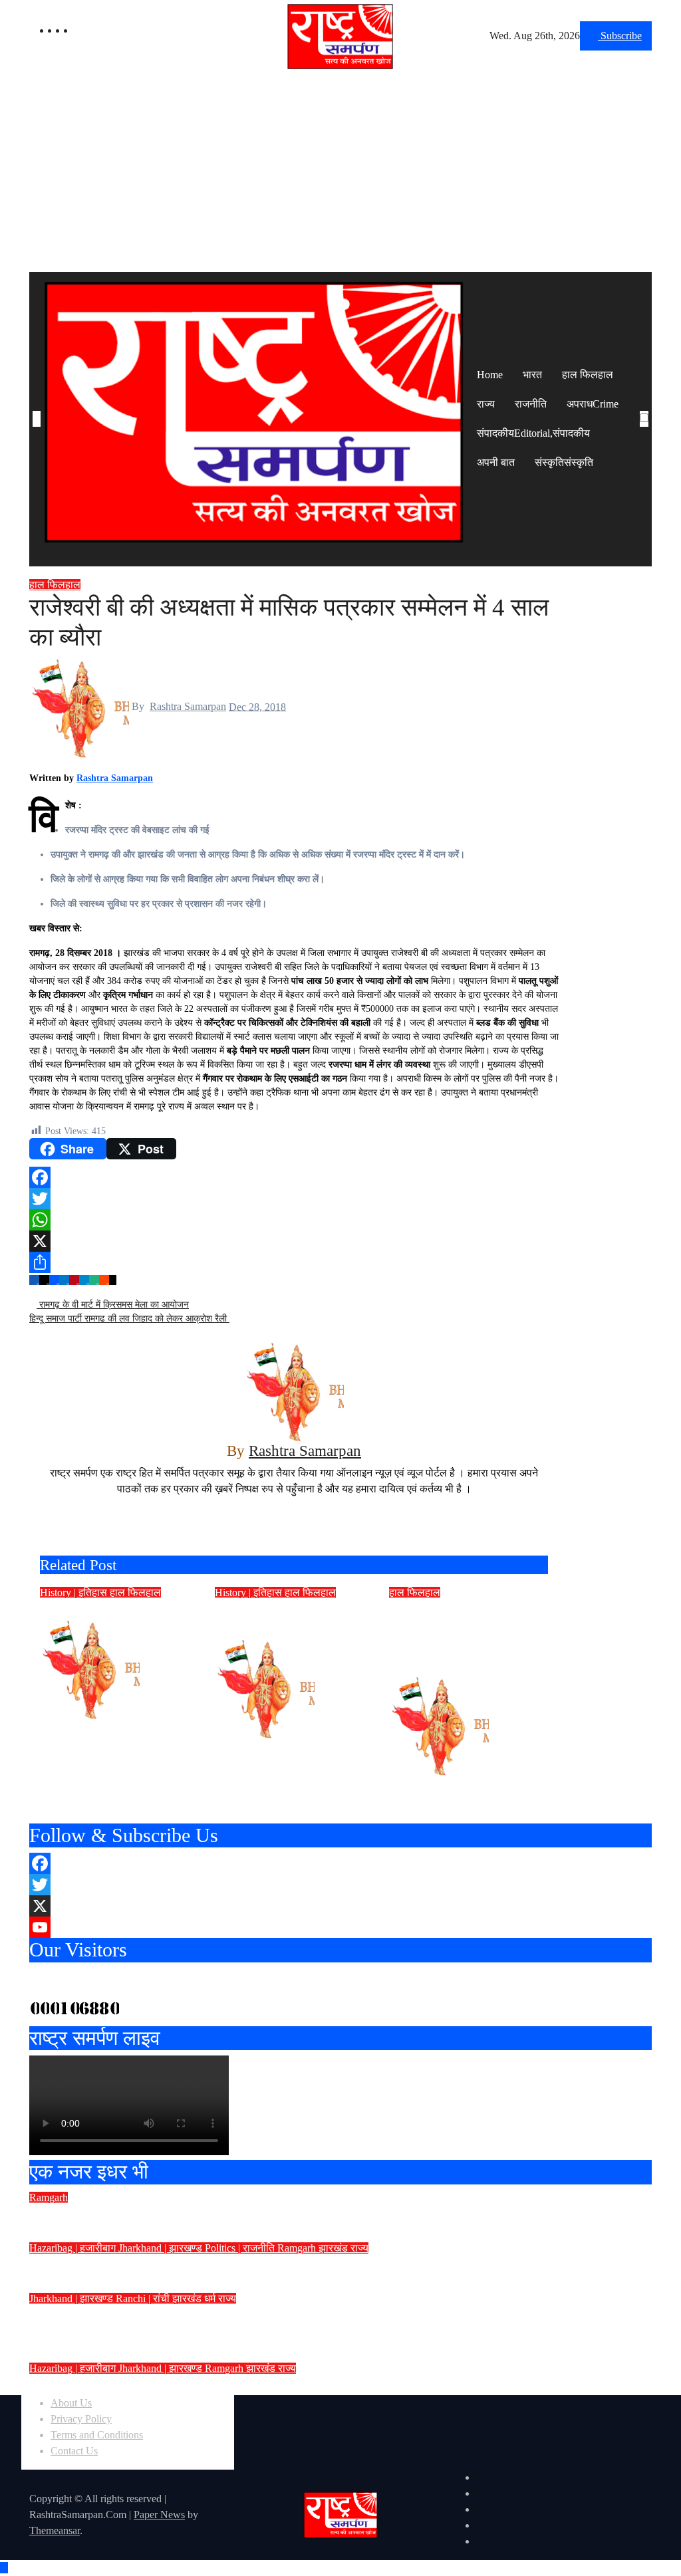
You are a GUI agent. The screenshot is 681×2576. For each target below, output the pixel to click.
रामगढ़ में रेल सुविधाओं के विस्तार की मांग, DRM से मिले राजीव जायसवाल (224, 2266)
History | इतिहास (75, 1592)
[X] (294, 1241)
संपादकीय (533, 433)
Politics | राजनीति (241, 2248)
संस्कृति (564, 462)
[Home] (37, 419)
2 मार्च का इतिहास (87, 1610)
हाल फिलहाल (588, 375)
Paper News (159, 2515)
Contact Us (74, 2451)
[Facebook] (294, 1177)
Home (490, 375)
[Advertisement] (340, 172)
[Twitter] (294, 1199)
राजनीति (531, 404)
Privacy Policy (81, 2419)
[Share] (294, 1262)
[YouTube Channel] (340, 1927)
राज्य (486, 404)
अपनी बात (496, 462)
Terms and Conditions (97, 2435)
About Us (71, 2403)
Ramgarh (49, 2197)
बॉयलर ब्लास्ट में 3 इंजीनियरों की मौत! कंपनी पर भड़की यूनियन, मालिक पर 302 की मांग (261, 2215)
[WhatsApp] (294, 1220)
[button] (644, 435)
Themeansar (55, 2530)
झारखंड (335, 2248)
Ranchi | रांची (144, 2298)
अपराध (593, 404)
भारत (532, 375)
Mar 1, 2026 (285, 1746)
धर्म (211, 2298)
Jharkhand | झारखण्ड (162, 2248)
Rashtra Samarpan (188, 706)
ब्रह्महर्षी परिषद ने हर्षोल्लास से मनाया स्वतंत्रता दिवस (170, 2386)
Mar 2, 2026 (110, 1727)
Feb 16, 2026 (462, 1783)
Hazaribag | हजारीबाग (74, 2248)
